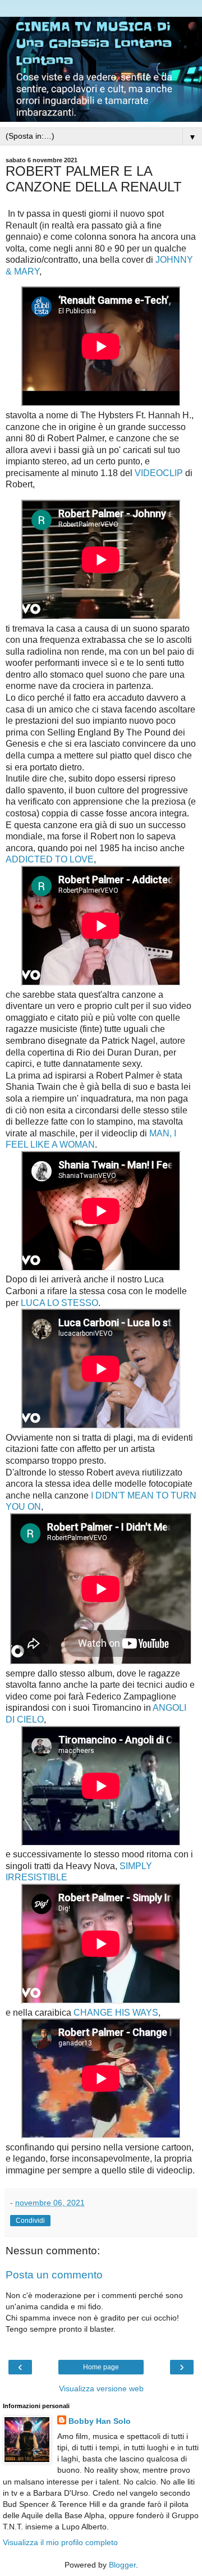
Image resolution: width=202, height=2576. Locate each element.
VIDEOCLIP (159, 473)
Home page (101, 2367)
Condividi (30, 2221)
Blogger (122, 2565)
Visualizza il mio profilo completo (60, 2542)
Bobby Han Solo (100, 2421)
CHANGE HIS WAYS (116, 2013)
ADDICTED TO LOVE (50, 859)
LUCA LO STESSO (59, 1303)
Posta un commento (54, 2275)
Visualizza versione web (101, 2388)
